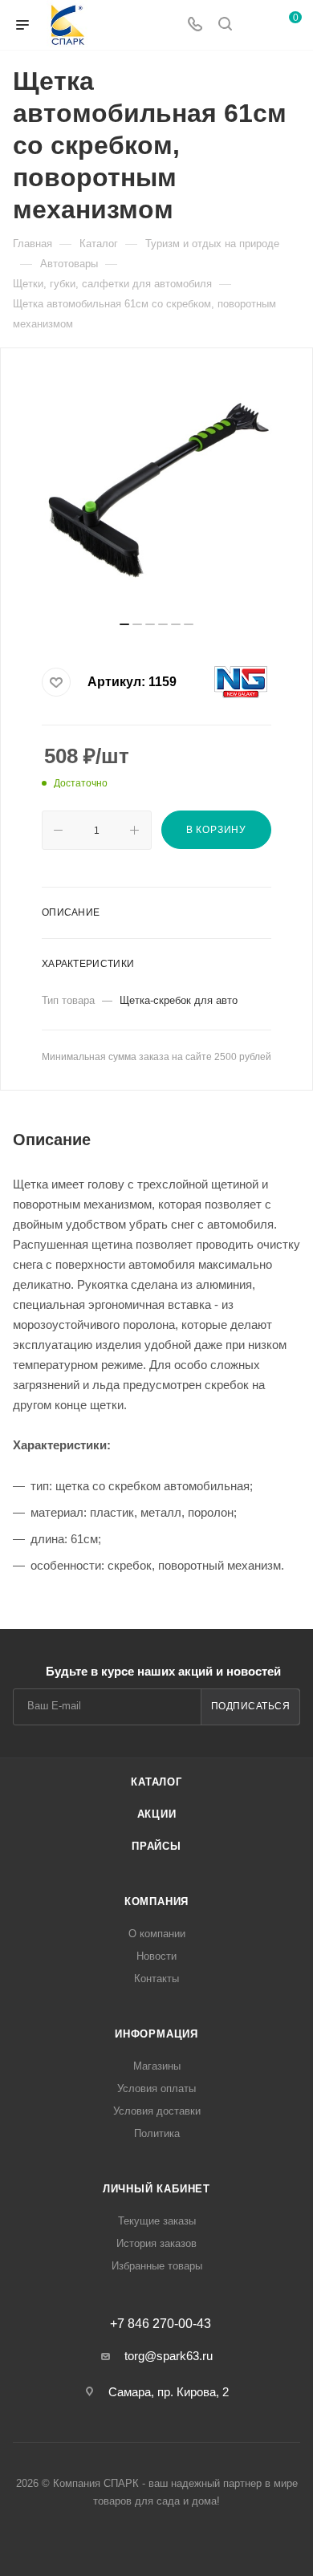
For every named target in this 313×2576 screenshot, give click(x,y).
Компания (156, 1902)
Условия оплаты (156, 2088)
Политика (157, 2133)
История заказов (156, 2243)
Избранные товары (157, 2266)
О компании (157, 1934)
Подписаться (251, 1706)
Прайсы (156, 1846)
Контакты (156, 1979)
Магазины (157, 2066)
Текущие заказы (157, 2221)
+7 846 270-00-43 (161, 2324)
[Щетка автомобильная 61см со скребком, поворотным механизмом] (156, 490)
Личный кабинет (156, 2189)
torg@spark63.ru (169, 2356)
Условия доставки (157, 2111)
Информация (156, 2034)
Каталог (156, 1782)
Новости (156, 1956)
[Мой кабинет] (255, 25)
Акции (157, 1814)
